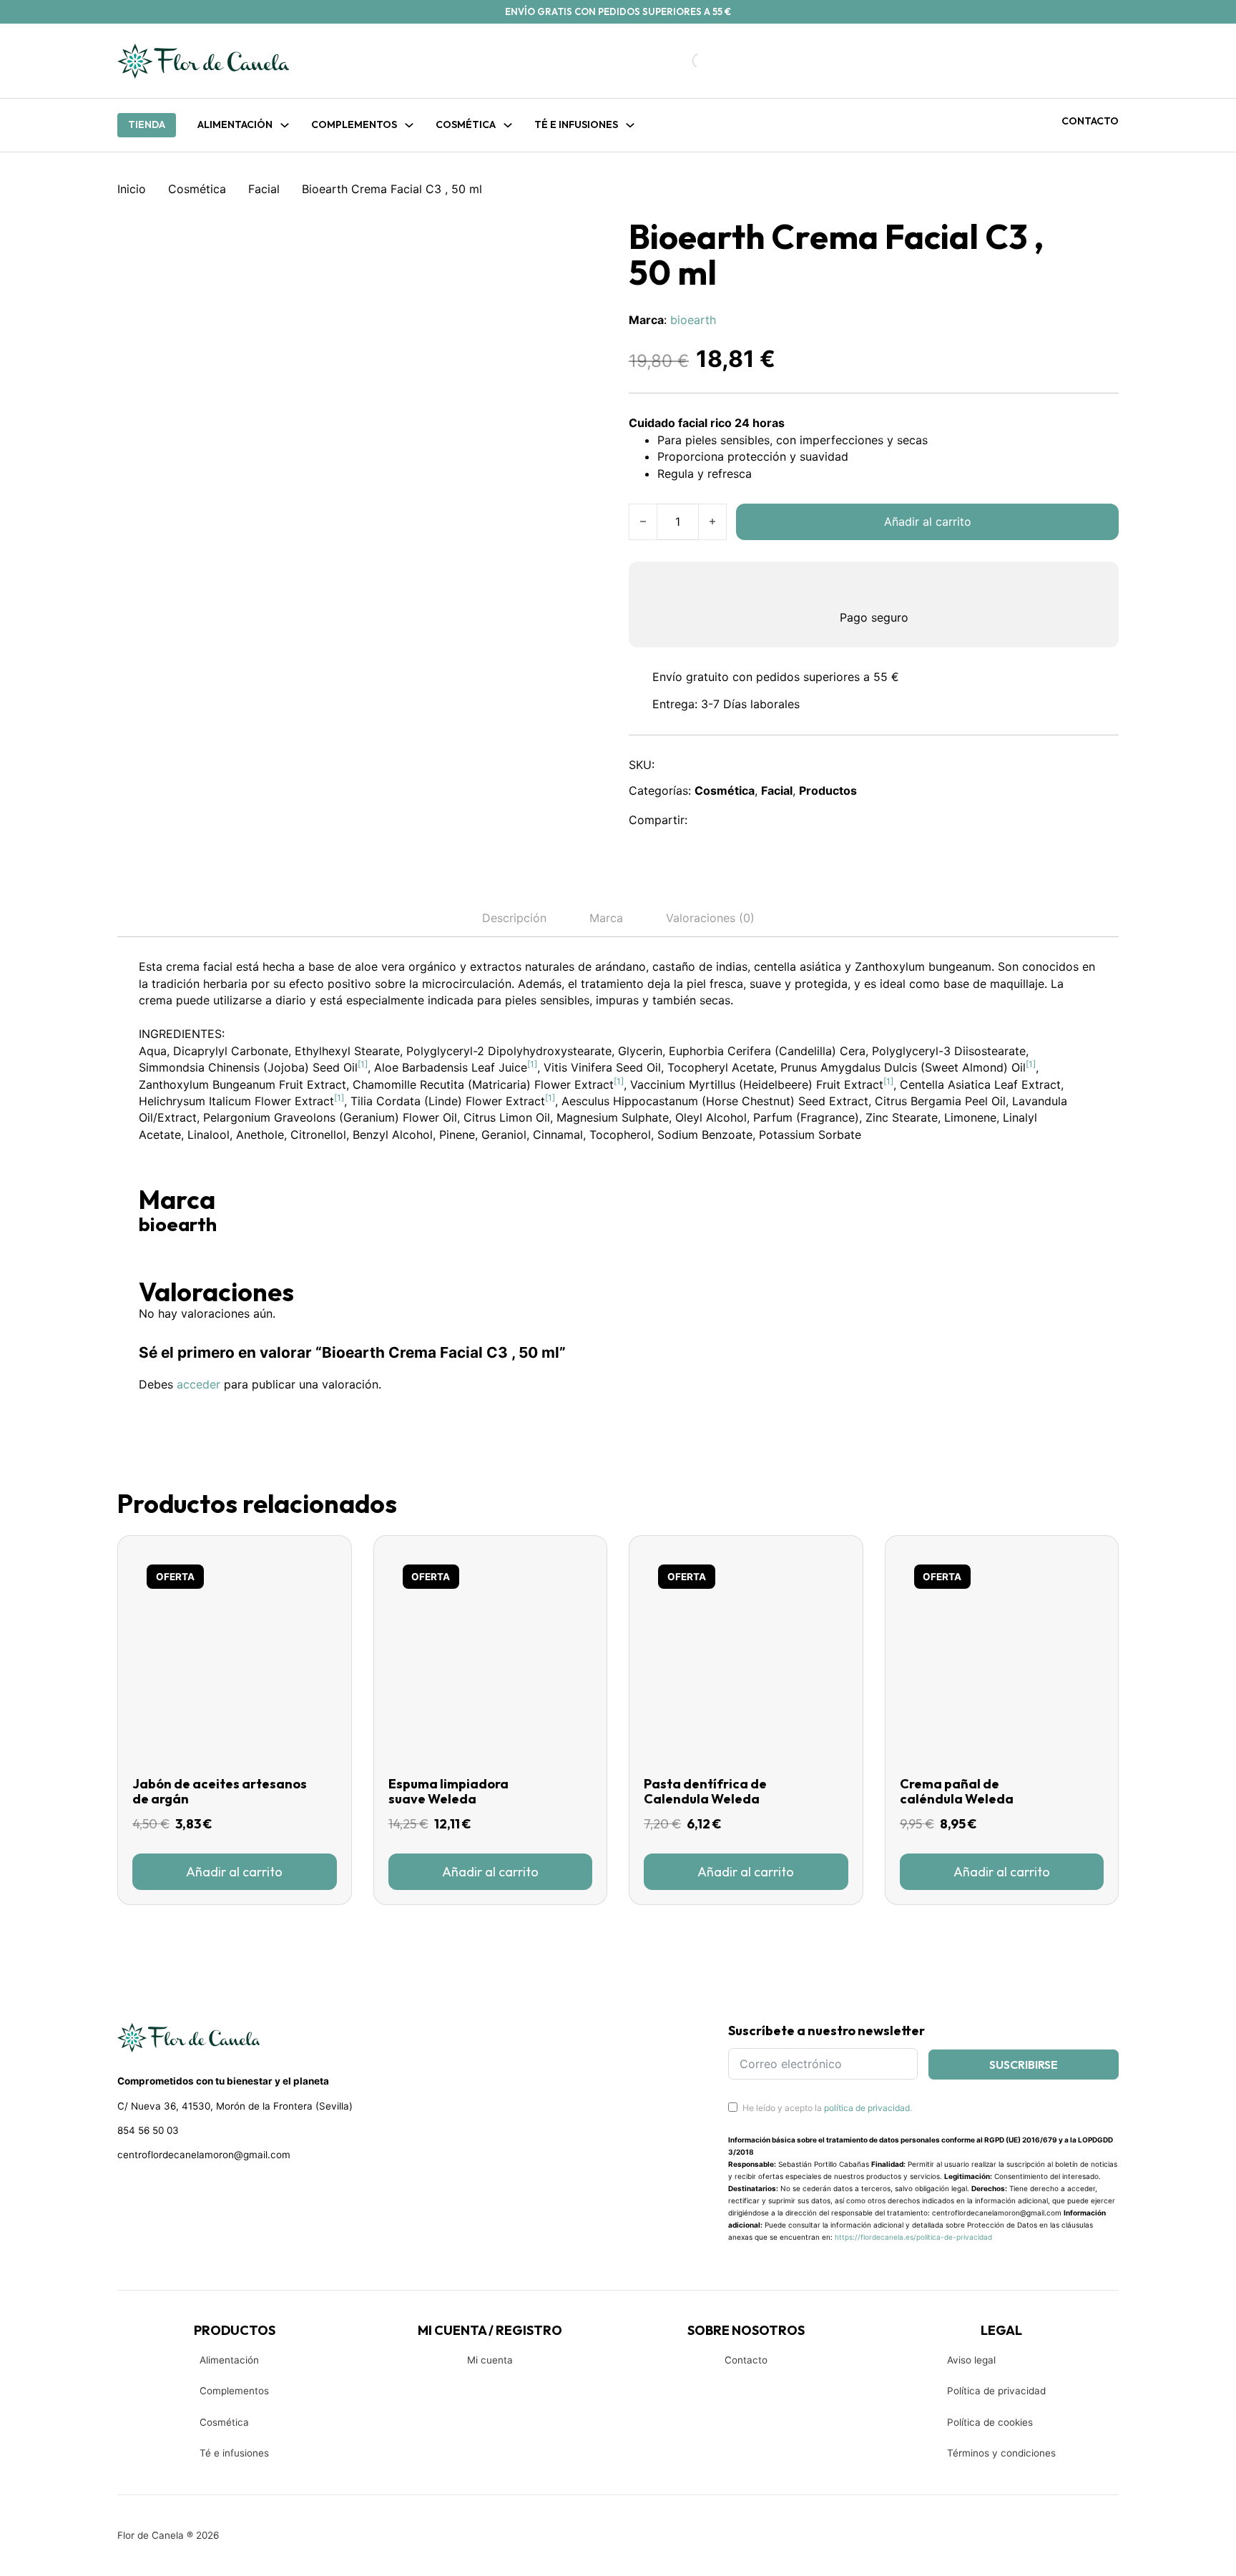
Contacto (1090, 121)
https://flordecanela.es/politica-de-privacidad (913, 2237)
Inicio (132, 189)
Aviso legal (971, 2360)
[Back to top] (1129, 2544)
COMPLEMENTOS (354, 124)
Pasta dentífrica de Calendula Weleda (705, 1792)
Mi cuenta (490, 2360)
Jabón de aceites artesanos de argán (220, 1792)
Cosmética (197, 189)
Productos (828, 790)
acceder (198, 1384)
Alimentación (235, 124)
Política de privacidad (996, 2391)
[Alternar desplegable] (285, 125)
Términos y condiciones (1001, 2453)
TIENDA (147, 124)
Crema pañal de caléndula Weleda (957, 1792)
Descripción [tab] (514, 918)
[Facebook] (708, 820)
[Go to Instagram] (150, 2193)
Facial (264, 189)
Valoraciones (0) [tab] (710, 918)
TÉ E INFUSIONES (576, 124)
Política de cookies (990, 2422)
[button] (235, 1871)
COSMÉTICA (466, 124)
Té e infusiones (234, 2453)
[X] (739, 820)
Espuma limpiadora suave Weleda (448, 1792)
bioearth (693, 320)
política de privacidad (867, 2108)
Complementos (234, 2391)
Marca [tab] (606, 918)
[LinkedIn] (770, 820)
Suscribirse (1024, 2065)
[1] (363, 1064)
